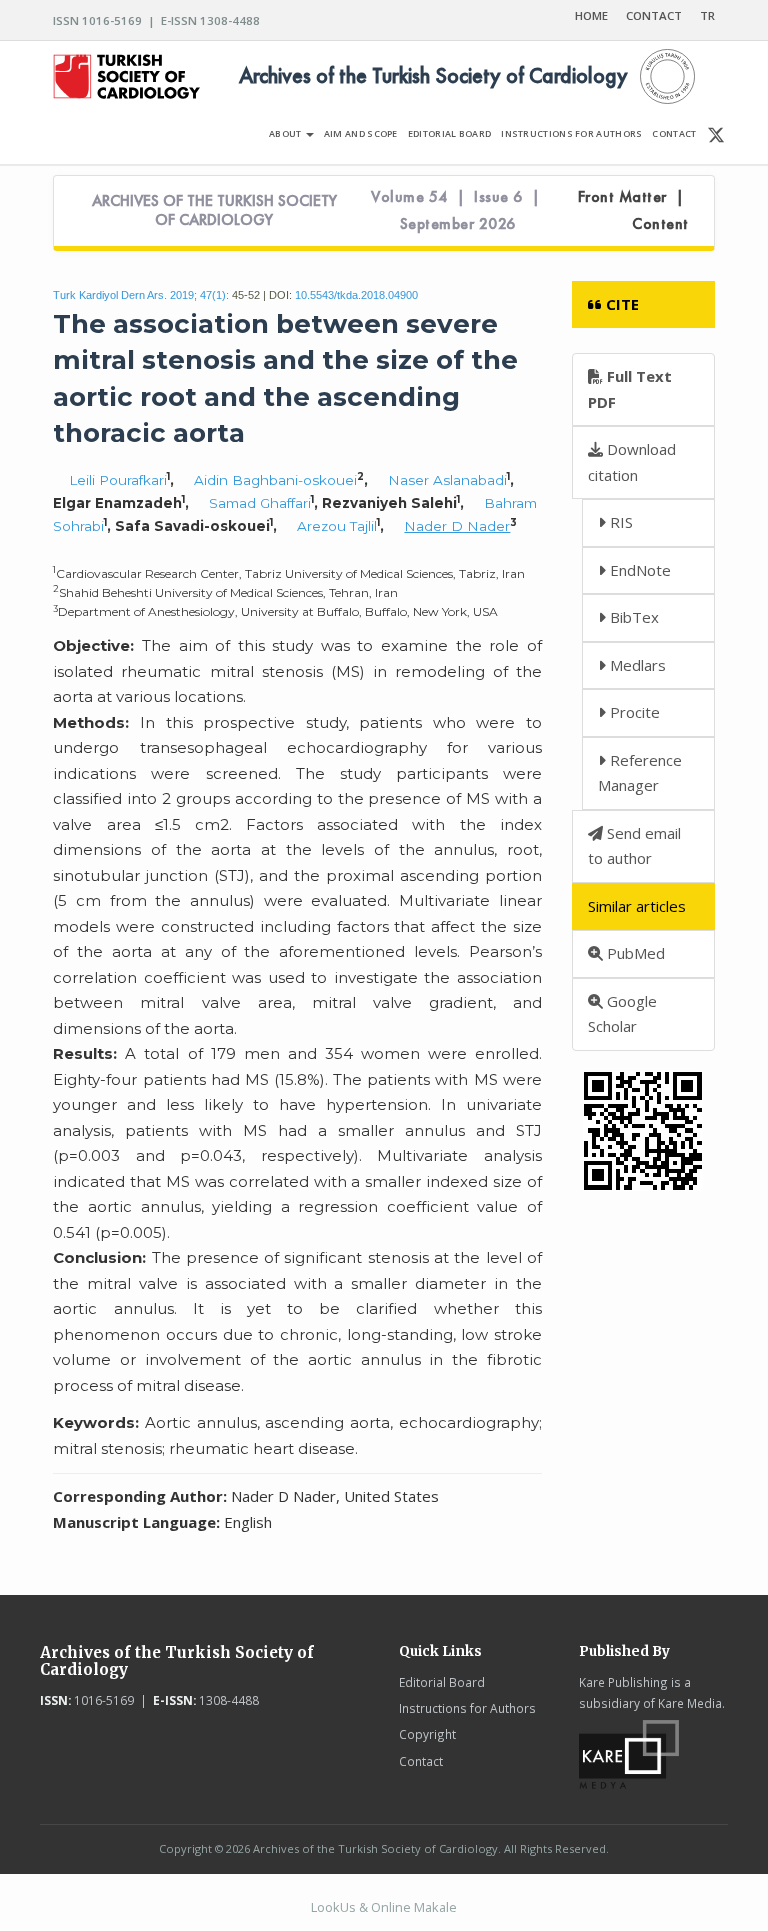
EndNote (638, 570)
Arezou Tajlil (337, 526)
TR (707, 15)
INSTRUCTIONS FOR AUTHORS (571, 133)
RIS (619, 522)
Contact (421, 1761)
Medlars (636, 665)
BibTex (632, 617)
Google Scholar (622, 1014)
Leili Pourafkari (118, 480)
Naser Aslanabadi (447, 480)
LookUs (333, 1907)
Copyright (427, 1734)
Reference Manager (640, 773)
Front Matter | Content (633, 210)
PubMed (634, 953)
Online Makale (414, 1907)
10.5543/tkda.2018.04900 (356, 295)
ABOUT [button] (286, 133)
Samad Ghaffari (260, 503)
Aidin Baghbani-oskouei (275, 480)
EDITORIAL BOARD (450, 133)
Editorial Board (442, 1682)
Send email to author (634, 846)
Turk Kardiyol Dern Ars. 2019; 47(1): (141, 295)
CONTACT (654, 15)
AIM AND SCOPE (361, 133)
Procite (633, 712)
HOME (591, 15)
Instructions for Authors (467, 1708)
